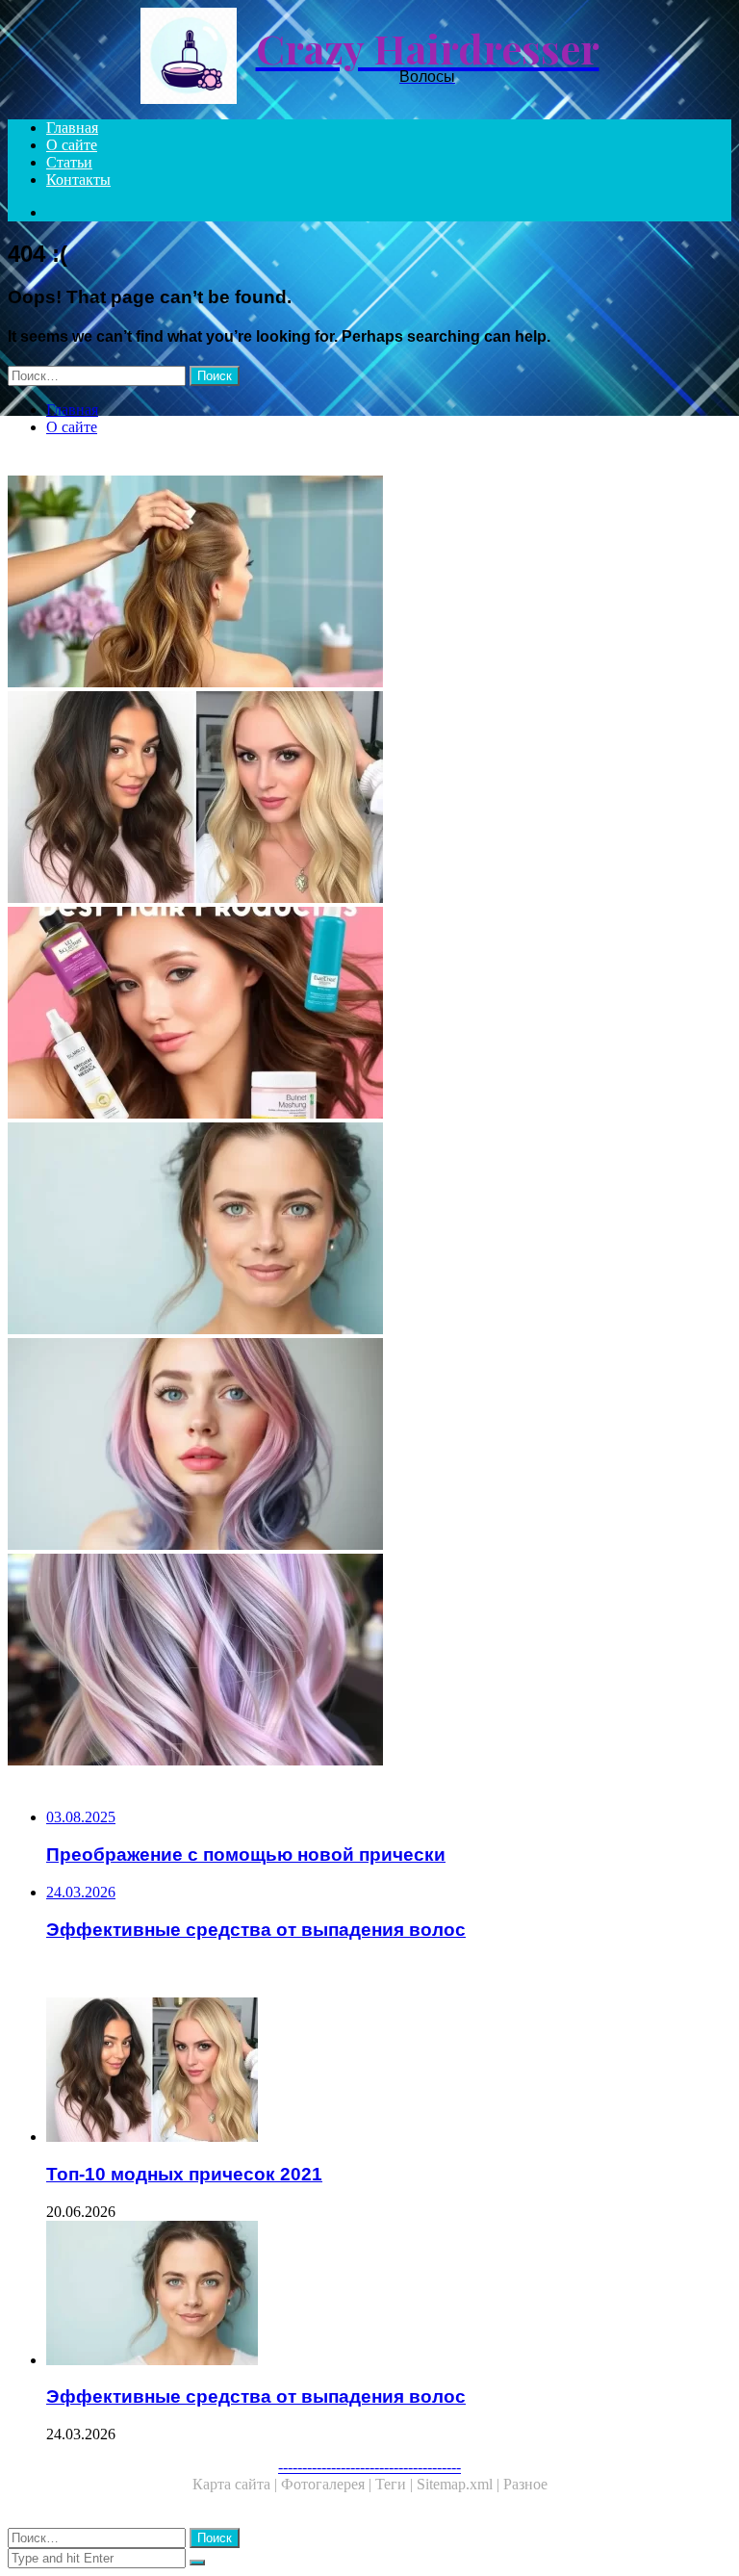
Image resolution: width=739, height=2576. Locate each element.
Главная (72, 128)
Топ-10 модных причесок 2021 (184, 2174)
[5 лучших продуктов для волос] (369, 1015)
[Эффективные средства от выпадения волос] (369, 1230)
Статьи (69, 162)
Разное (525, 2484)
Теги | (396, 2484)
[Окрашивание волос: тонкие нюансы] (369, 1662)
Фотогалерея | (328, 2484)
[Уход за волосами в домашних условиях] (369, 583)
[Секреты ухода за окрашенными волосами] (369, 1446)
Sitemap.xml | (460, 2484)
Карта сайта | (237, 2484)
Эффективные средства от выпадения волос (256, 2396)
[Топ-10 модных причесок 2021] (369, 799)
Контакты (78, 180)
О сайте (72, 145)
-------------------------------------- (369, 2467)
